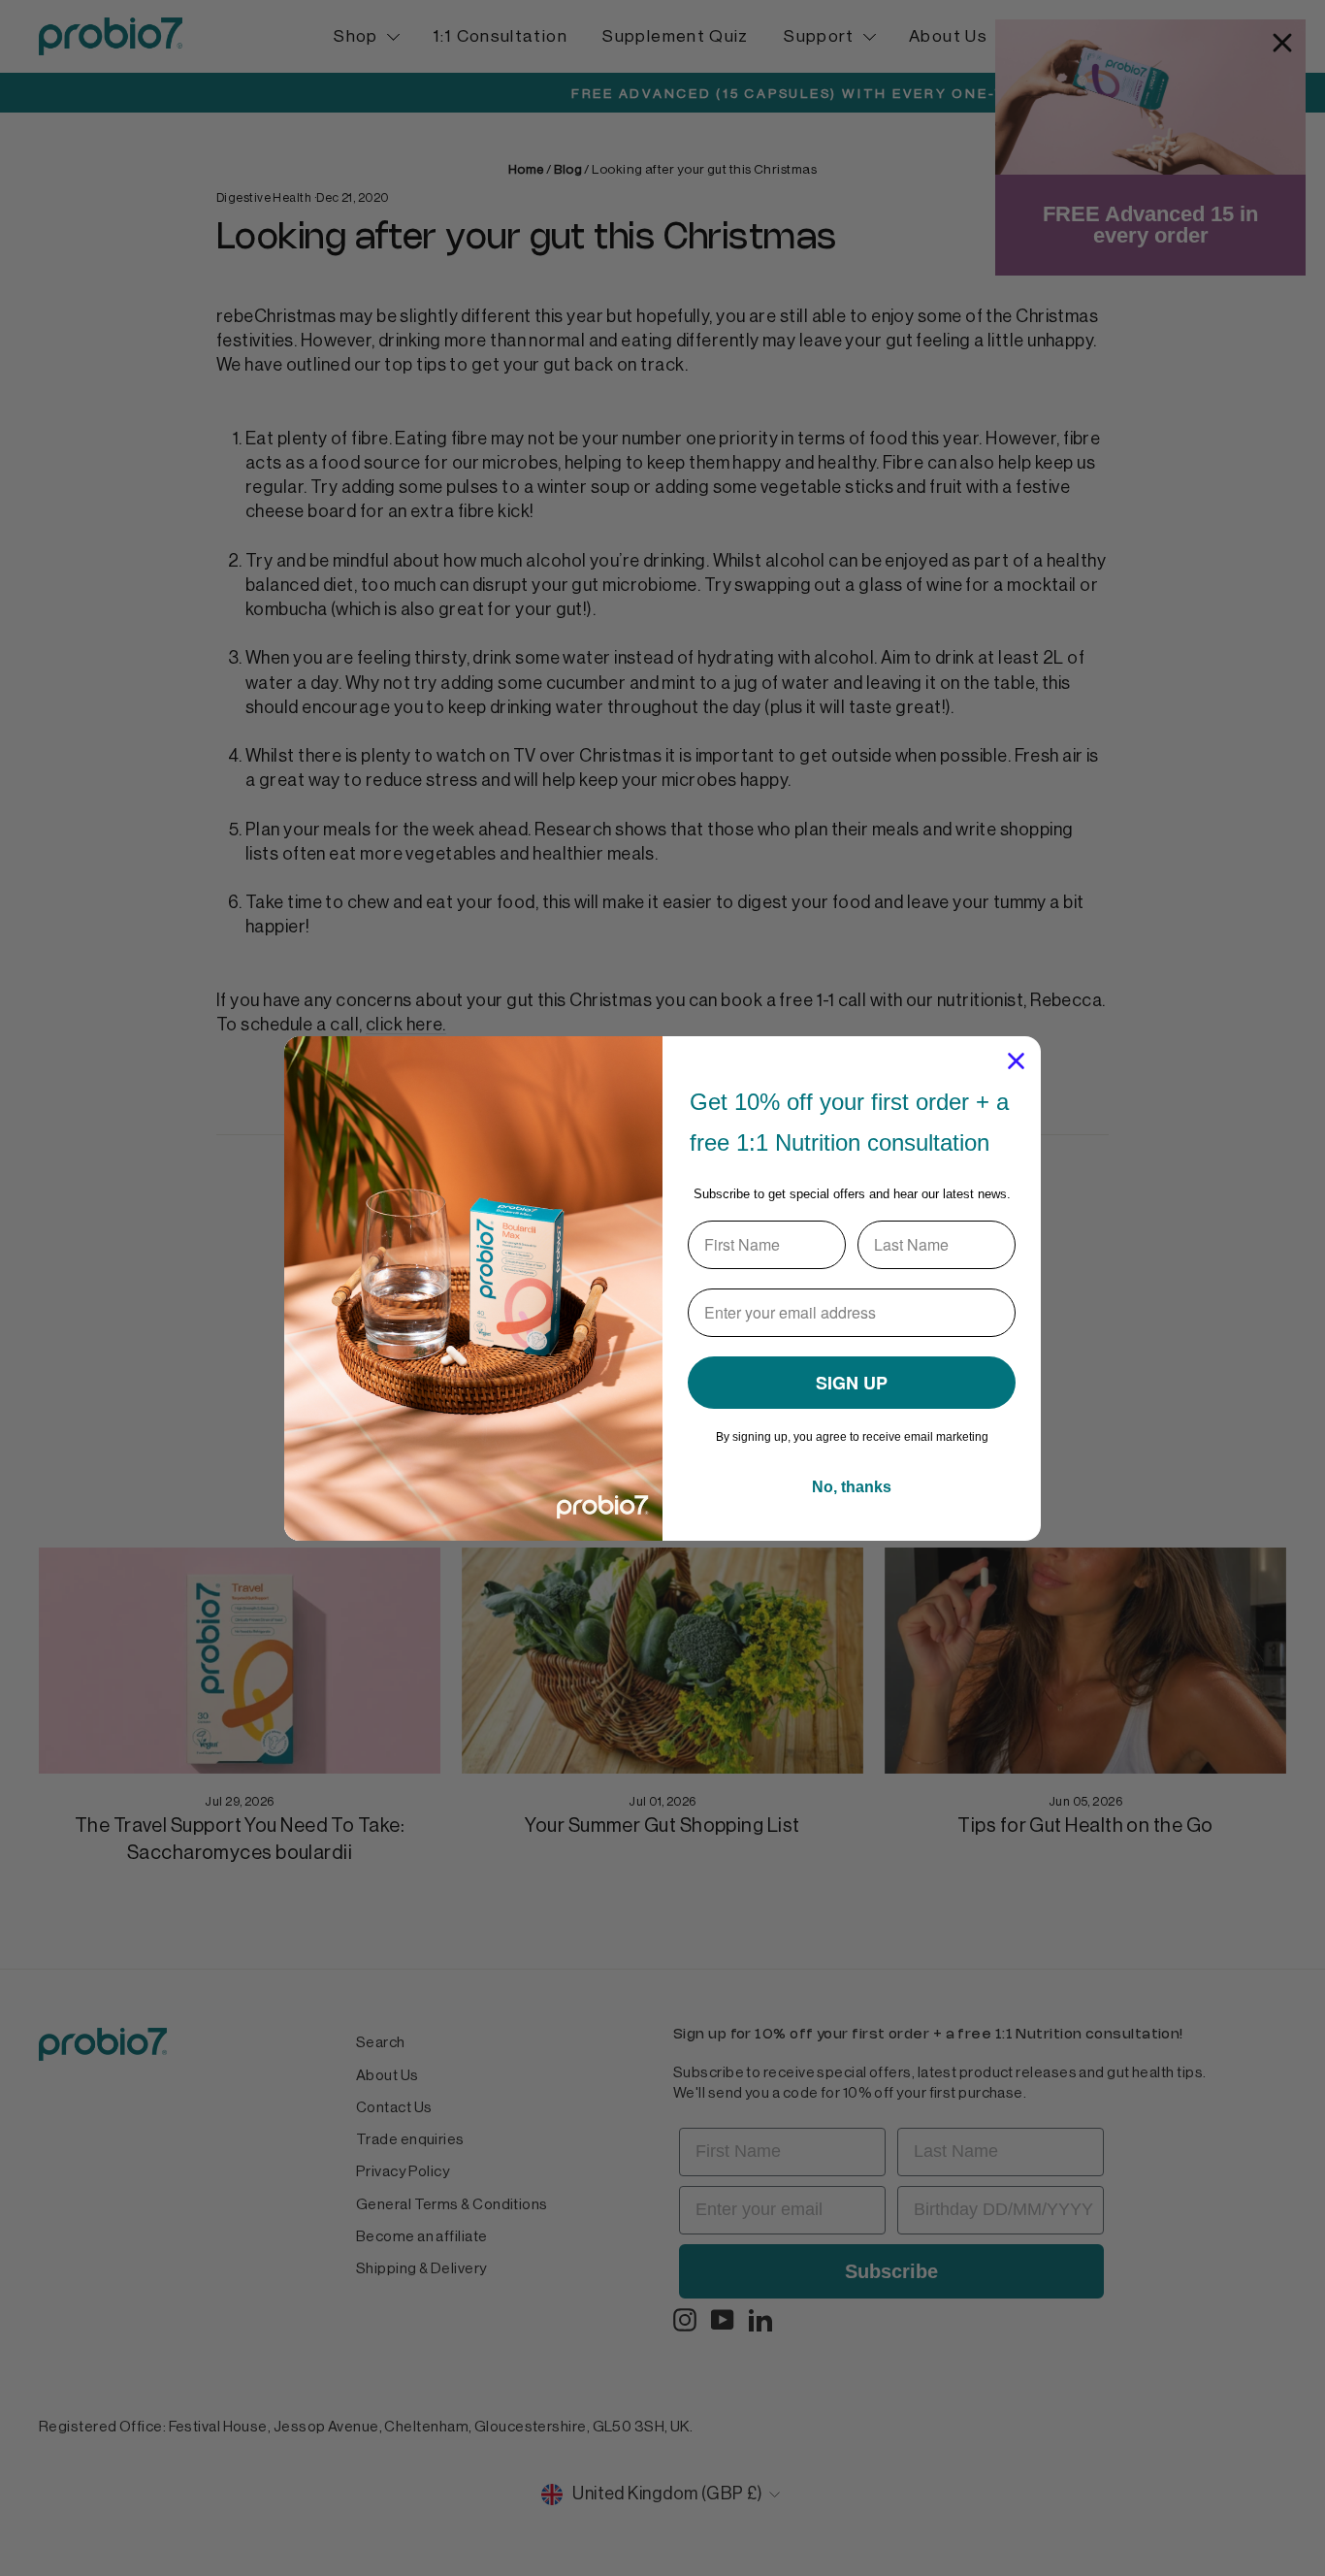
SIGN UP (852, 1383)
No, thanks (852, 1487)
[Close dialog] (1016, 1061)
